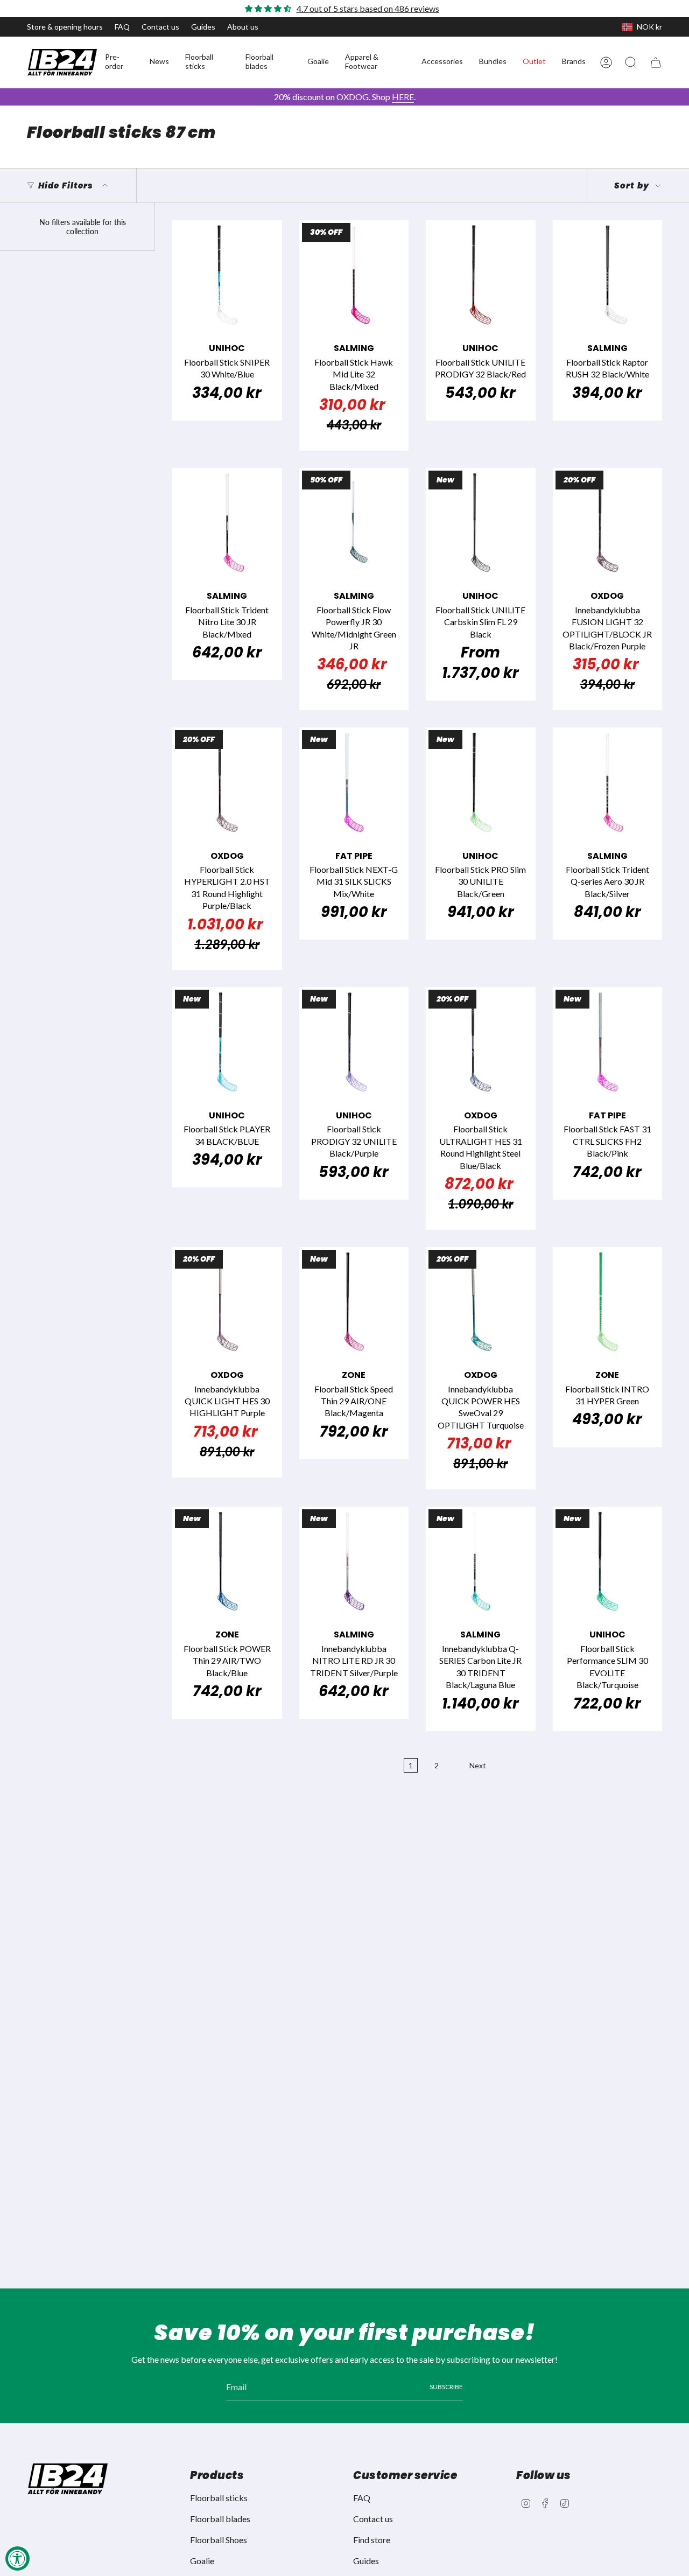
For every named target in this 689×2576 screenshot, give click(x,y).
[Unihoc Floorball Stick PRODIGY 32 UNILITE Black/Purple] (354, 1042)
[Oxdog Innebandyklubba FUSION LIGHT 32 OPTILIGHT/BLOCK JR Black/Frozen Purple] (608, 523)
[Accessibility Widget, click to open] (17, 2558)
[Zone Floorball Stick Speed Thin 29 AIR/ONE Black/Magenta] (354, 1302)
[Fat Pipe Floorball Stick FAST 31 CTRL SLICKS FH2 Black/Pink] (608, 1042)
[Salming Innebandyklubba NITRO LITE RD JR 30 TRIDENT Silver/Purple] (354, 1562)
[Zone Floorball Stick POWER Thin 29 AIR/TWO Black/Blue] (227, 1562)
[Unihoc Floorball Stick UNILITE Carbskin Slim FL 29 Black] (481, 523)
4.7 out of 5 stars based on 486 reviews (368, 8)
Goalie (202, 2561)
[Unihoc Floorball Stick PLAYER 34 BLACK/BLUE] (227, 1042)
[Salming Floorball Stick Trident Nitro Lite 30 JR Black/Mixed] (227, 523)
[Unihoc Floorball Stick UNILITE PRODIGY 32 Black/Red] (481, 275)
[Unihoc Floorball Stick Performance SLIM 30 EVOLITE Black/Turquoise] (608, 1562)
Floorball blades (220, 2519)
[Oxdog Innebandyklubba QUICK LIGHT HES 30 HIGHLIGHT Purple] (227, 1302)
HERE (403, 97)
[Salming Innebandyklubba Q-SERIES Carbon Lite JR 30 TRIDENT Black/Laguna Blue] (481, 1562)
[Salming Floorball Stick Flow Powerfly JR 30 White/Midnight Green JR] (354, 523)
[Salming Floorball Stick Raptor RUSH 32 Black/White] (608, 275)
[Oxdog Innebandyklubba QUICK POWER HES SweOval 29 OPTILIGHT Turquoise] (481, 1302)
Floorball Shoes (219, 2540)
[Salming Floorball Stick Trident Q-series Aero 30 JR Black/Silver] (608, 782)
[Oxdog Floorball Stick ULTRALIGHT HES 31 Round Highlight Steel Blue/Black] (481, 1042)
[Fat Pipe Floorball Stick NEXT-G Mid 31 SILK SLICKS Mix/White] (354, 782)
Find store (372, 2540)
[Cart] (656, 62)
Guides (203, 27)
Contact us (160, 27)
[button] (119, 62)
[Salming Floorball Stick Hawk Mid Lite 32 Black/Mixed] (354, 275)
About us (243, 27)
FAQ (122, 27)
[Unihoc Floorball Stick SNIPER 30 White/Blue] (227, 275)
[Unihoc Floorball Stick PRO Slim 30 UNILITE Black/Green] (481, 782)
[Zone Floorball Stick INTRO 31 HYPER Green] (608, 1302)
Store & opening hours (65, 27)
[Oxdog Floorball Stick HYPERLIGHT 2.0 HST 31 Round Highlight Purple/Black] (227, 782)
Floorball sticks (219, 2498)
